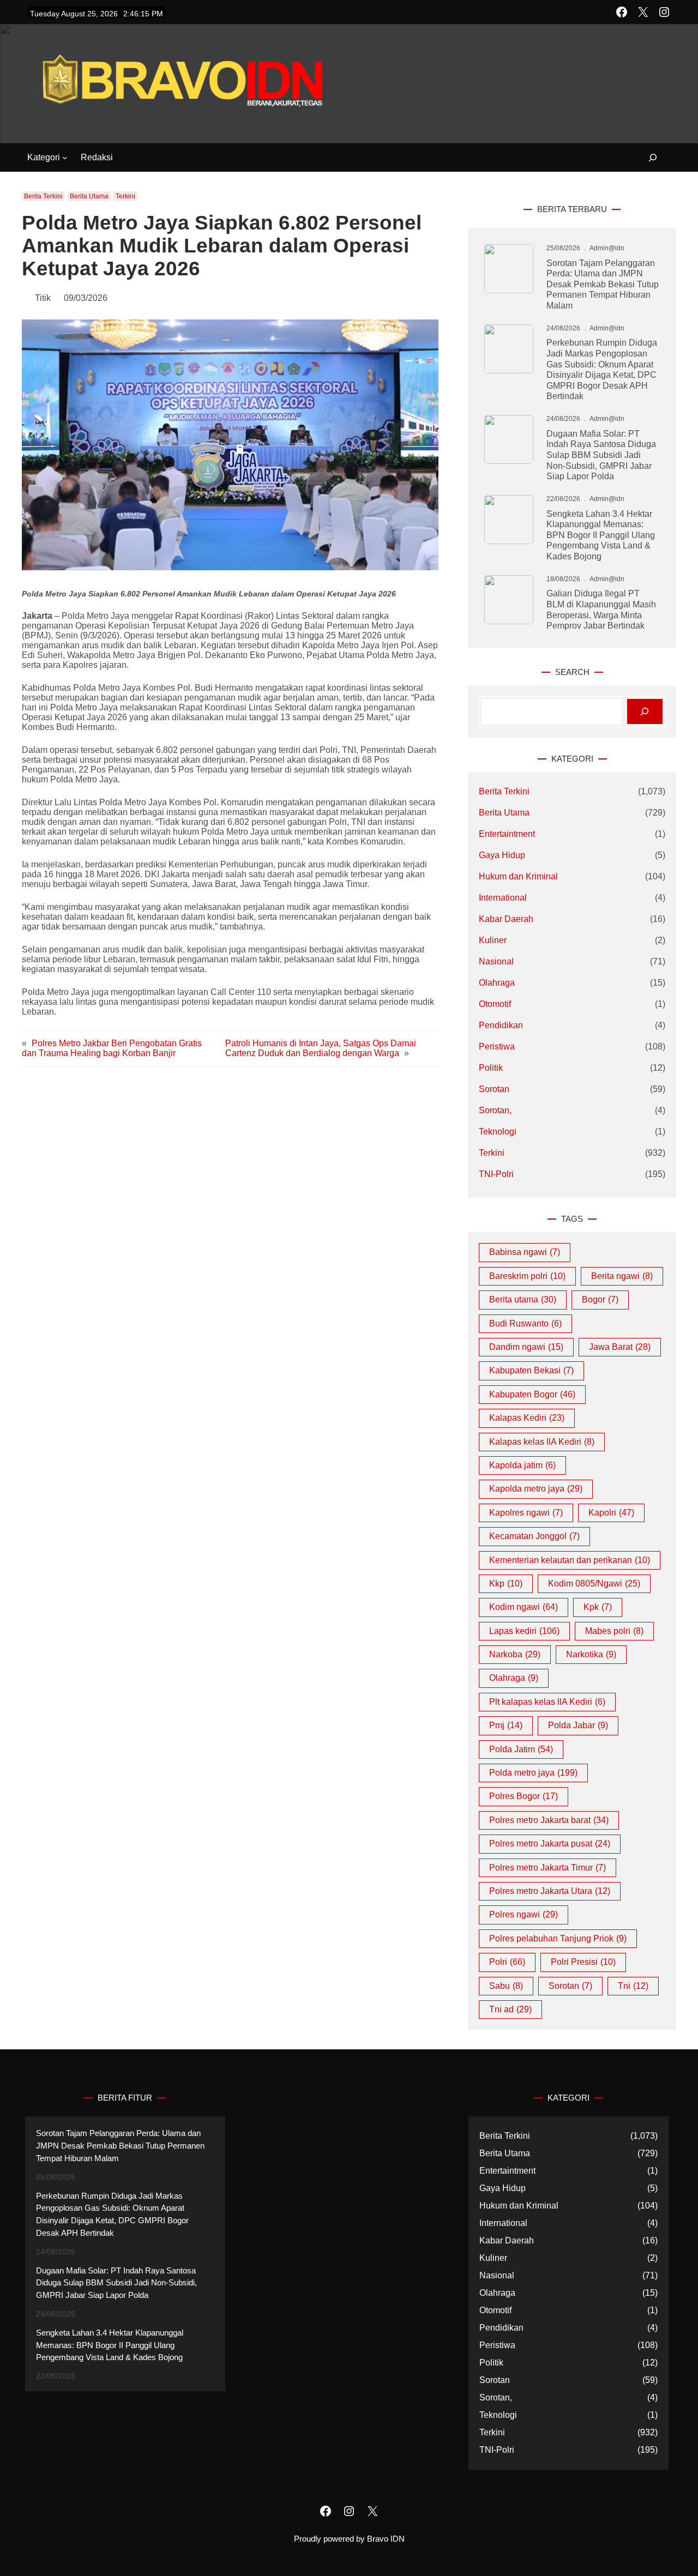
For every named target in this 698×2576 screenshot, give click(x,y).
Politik (491, 1068)
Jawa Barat (620, 1347)
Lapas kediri (524, 1631)
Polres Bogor (523, 1796)
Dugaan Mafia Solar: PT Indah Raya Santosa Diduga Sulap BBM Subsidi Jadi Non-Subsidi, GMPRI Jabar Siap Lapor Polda (601, 455)
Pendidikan (501, 1025)
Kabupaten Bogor (532, 1394)
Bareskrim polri (527, 1276)
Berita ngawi (622, 1276)
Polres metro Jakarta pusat (550, 1844)
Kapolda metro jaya (536, 1489)
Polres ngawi (523, 1914)
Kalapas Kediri (527, 1418)
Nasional (496, 961)
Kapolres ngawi (526, 1513)
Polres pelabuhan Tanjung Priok (558, 1938)
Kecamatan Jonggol (534, 1536)
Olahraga (497, 983)
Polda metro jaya (533, 1773)
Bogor (600, 1299)
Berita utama (523, 1299)
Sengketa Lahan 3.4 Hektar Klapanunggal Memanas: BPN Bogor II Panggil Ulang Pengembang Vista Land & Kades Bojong (601, 535)
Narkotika (591, 1654)
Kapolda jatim (522, 1465)
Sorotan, (495, 1110)
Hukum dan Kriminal (518, 876)
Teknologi (498, 1132)
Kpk (598, 1607)
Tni (633, 1986)
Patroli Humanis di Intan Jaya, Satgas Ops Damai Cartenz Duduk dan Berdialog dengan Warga (321, 1048)
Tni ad (510, 2009)
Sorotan (494, 1089)
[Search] (645, 712)
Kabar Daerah (506, 919)
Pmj (506, 1725)
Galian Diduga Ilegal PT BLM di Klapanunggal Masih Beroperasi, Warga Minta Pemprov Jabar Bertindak (601, 609)
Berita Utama (89, 196)
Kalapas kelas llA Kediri (542, 1442)
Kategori (44, 157)
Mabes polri (614, 1631)
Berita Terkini (43, 196)
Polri (507, 1962)
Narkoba (515, 1654)
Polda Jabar (578, 1725)
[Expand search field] (646, 158)
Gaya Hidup (502, 855)
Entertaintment (507, 834)
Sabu (506, 1986)
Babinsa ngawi (525, 1252)
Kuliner (493, 940)
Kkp (506, 1583)
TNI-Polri (496, 1174)
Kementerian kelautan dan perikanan (570, 1560)
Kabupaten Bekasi (531, 1370)
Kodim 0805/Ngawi (594, 1583)
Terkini (125, 196)
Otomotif (495, 1004)
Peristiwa (497, 1046)
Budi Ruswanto (525, 1323)
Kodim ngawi (523, 1607)
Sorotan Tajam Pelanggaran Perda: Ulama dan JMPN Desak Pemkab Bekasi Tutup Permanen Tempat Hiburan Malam (603, 284)
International (503, 898)
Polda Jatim (521, 1749)
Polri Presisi (583, 1962)
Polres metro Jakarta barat (549, 1820)
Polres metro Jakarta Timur (547, 1868)
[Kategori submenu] (65, 158)
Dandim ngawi (526, 1347)
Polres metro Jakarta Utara (550, 1891)
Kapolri (611, 1513)
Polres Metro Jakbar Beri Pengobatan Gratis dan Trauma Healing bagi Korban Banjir (112, 1048)
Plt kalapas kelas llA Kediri (547, 1702)
